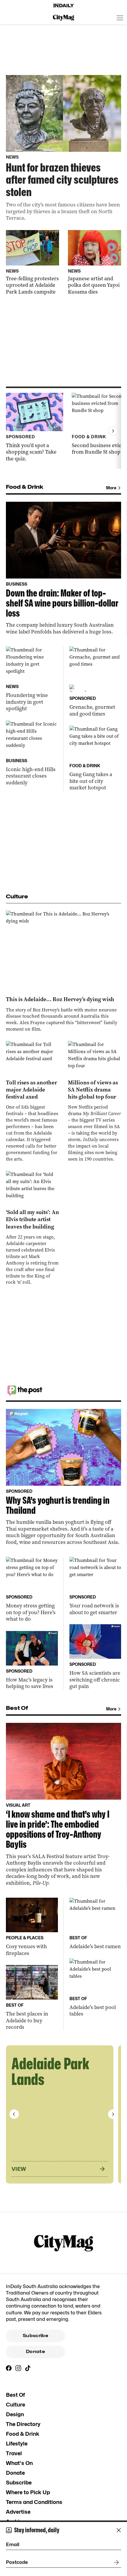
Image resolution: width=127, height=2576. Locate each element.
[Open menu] (120, 18)
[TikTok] (28, 2368)
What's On (19, 2463)
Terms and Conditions (34, 2502)
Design (15, 2414)
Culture (16, 2405)
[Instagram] (18, 2368)
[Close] (119, 2530)
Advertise (18, 2512)
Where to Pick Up (28, 2492)
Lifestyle (17, 2444)
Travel (14, 2453)
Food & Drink (23, 2434)
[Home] (63, 6)
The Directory (23, 2424)
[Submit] (115, 2562)
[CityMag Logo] (63, 18)
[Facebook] (9, 2368)
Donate (35, 2352)
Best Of (15, 2395)
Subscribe (35, 2336)
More (111, 488)
